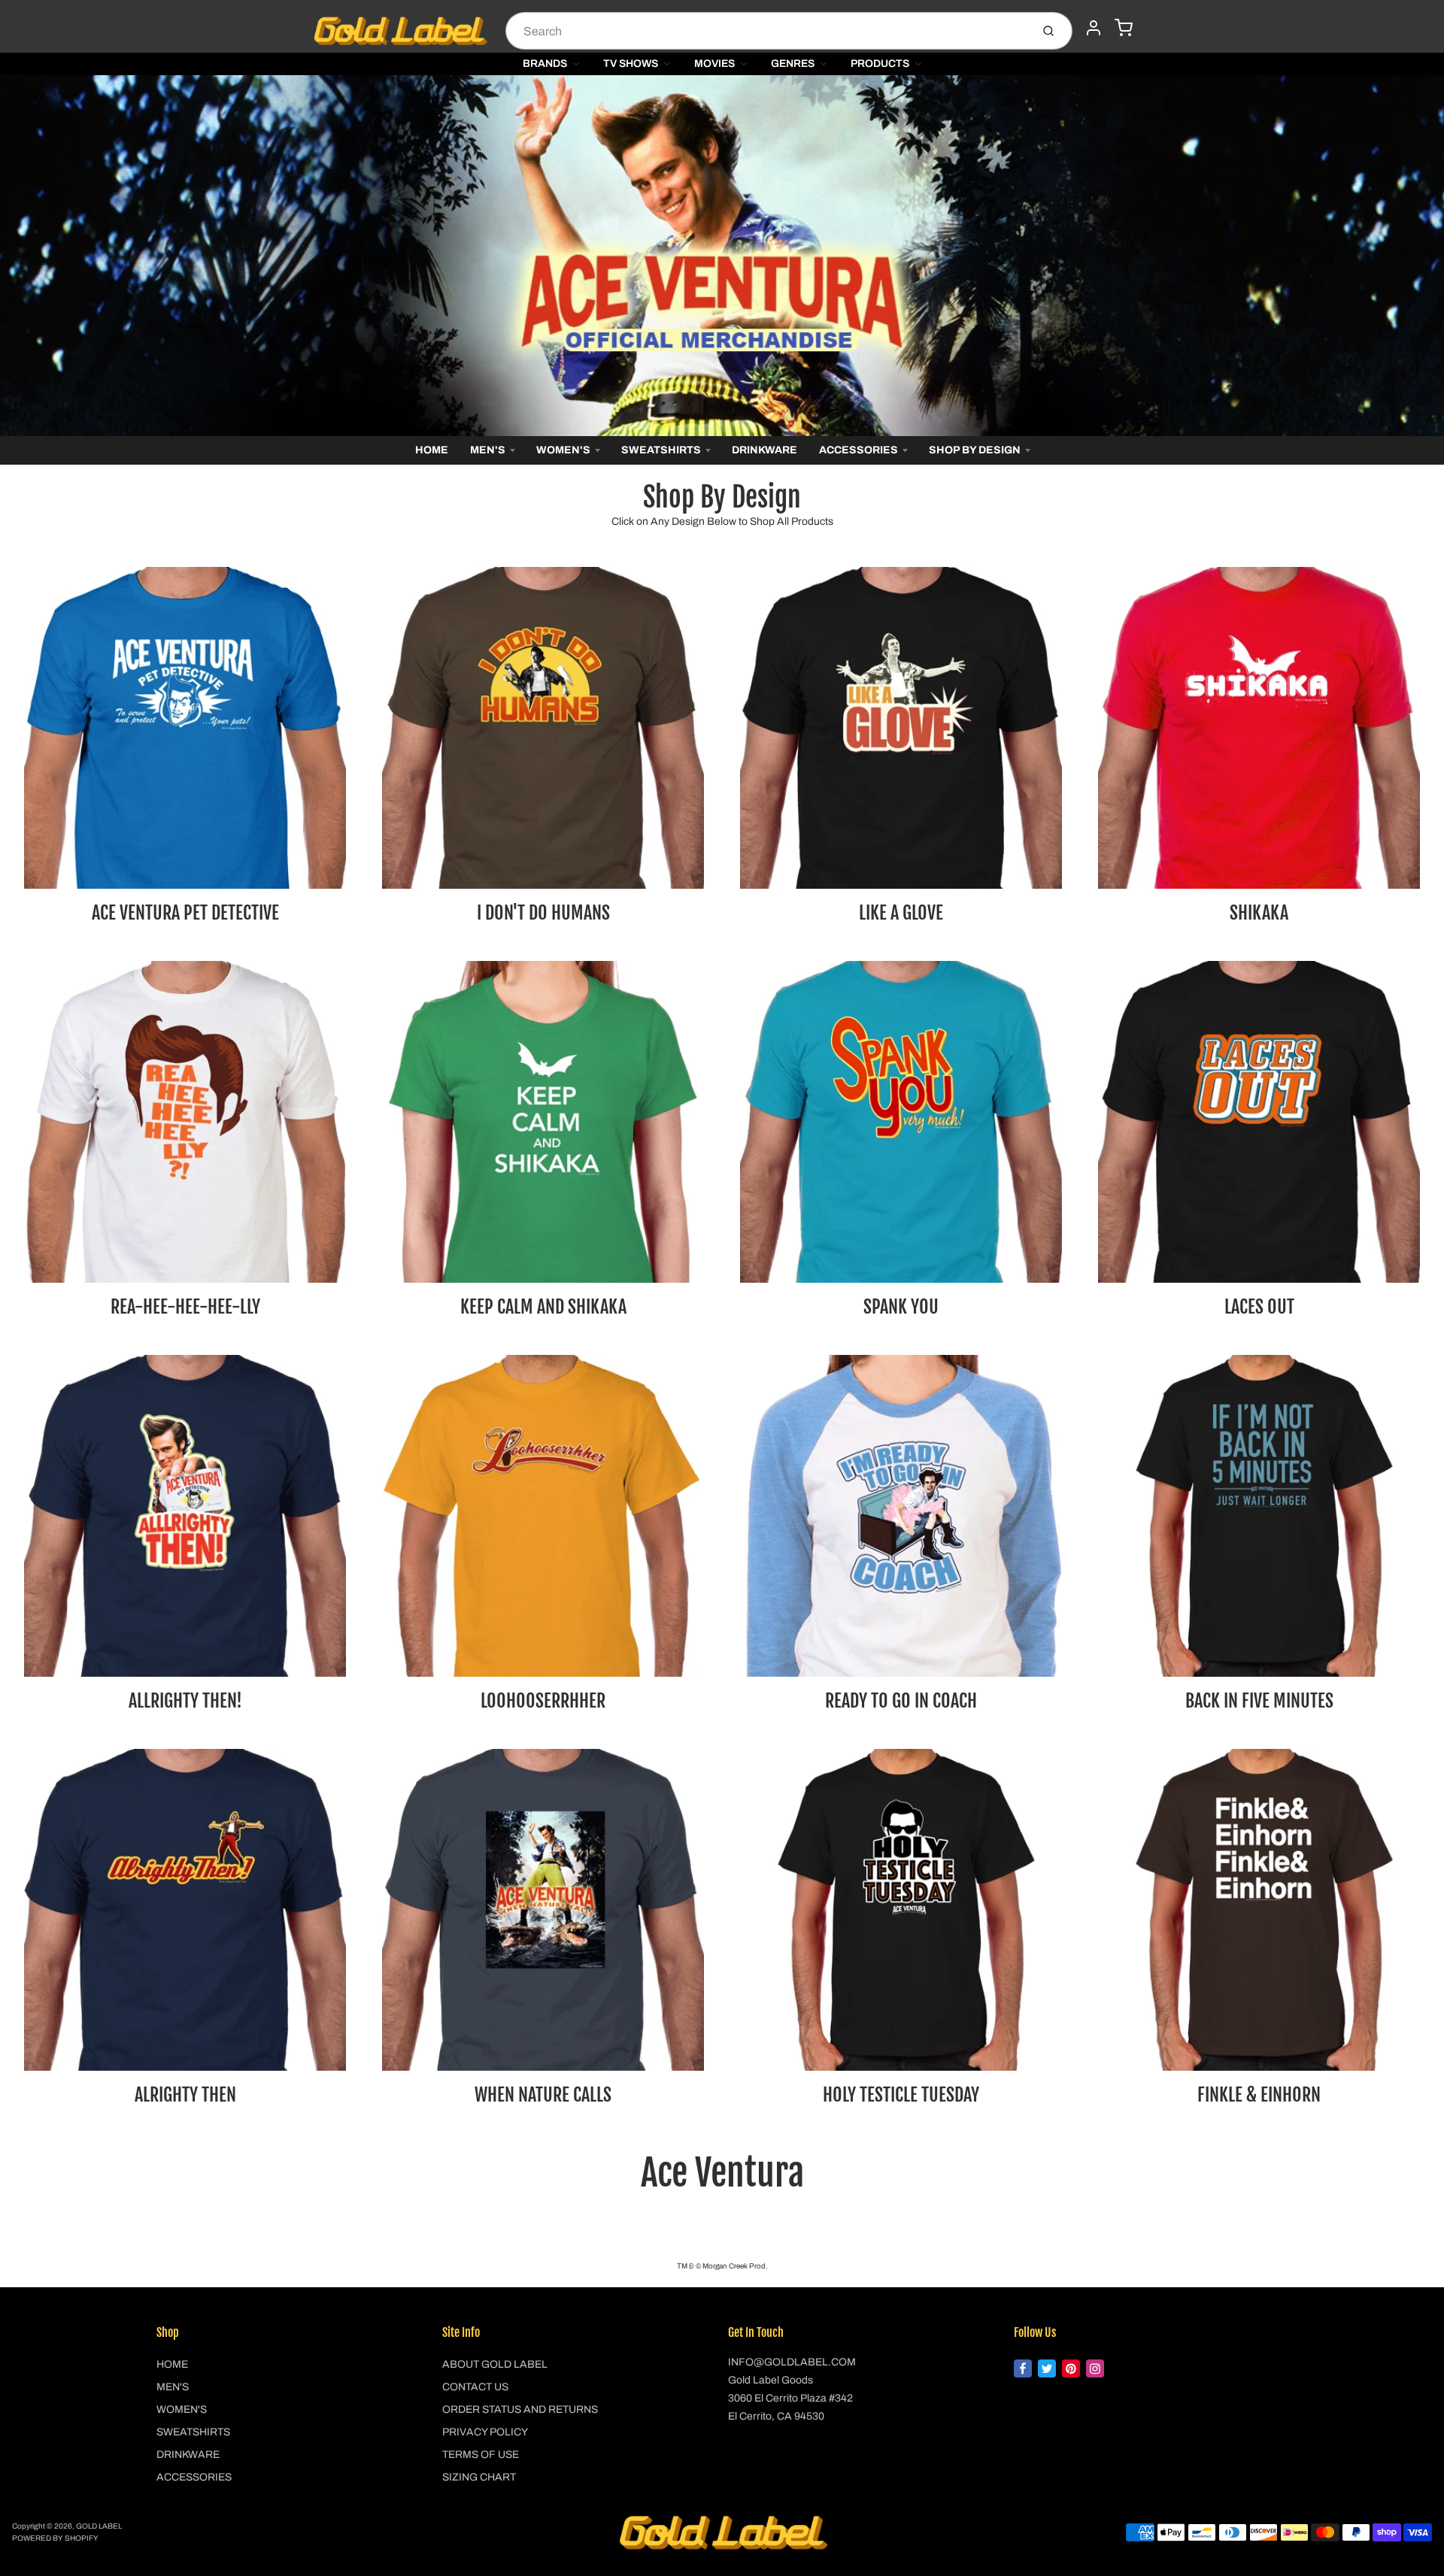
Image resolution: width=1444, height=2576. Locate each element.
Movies (714, 64)
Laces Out (1259, 1307)
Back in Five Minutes (1259, 1701)
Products (880, 64)
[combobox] (767, 31)
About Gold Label (495, 2364)
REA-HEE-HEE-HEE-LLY (185, 1307)
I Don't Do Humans (543, 913)
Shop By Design (975, 450)
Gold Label (99, 2526)
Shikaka (1259, 913)
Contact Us (475, 2387)
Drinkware (764, 450)
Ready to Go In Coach (901, 1701)
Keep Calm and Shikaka (543, 1307)
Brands (545, 64)
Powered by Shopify (55, 2538)
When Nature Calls (543, 2095)
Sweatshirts (661, 450)
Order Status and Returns (520, 2409)
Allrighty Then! (185, 1701)
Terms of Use (481, 2455)
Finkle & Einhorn (1259, 2095)
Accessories (859, 450)
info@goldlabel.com (792, 2362)
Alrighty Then (185, 2095)
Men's (488, 450)
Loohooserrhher (543, 1701)
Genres (793, 64)
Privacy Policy (485, 2432)
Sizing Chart (479, 2477)
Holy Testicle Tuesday (901, 2095)
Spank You (901, 1307)
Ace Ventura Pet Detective (185, 913)
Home (432, 450)
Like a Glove (901, 913)
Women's (563, 450)
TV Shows (631, 64)
